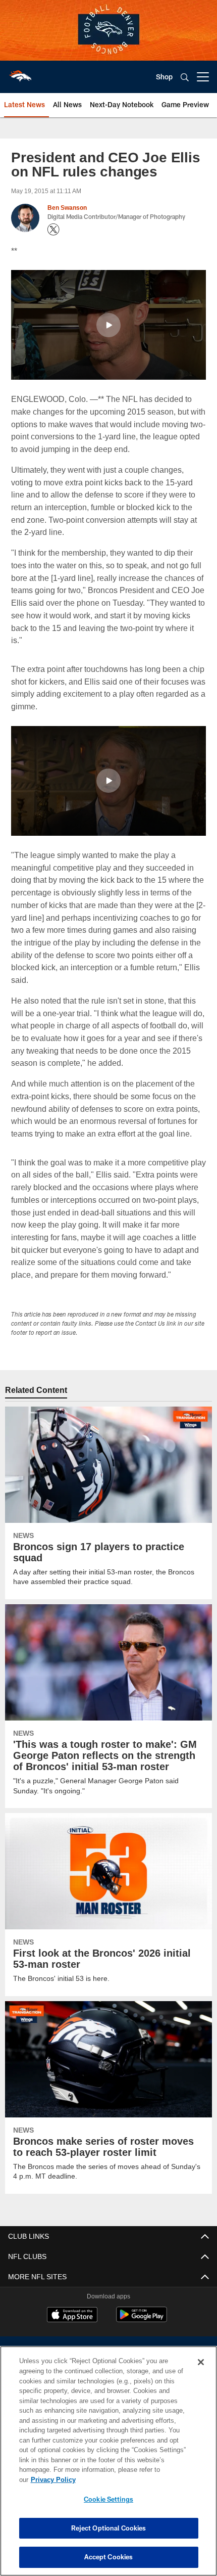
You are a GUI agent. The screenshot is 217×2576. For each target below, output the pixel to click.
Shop (164, 77)
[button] (108, 325)
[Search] (185, 77)
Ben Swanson (67, 208)
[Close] (201, 2372)
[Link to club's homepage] (20, 73)
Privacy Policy (131, 2479)
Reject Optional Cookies (109, 2528)
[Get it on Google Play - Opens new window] (142, 2319)
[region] (108, 2466)
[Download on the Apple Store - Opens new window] (72, 2316)
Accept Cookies (109, 2557)
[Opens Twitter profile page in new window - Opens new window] (53, 230)
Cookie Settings (108, 2499)
